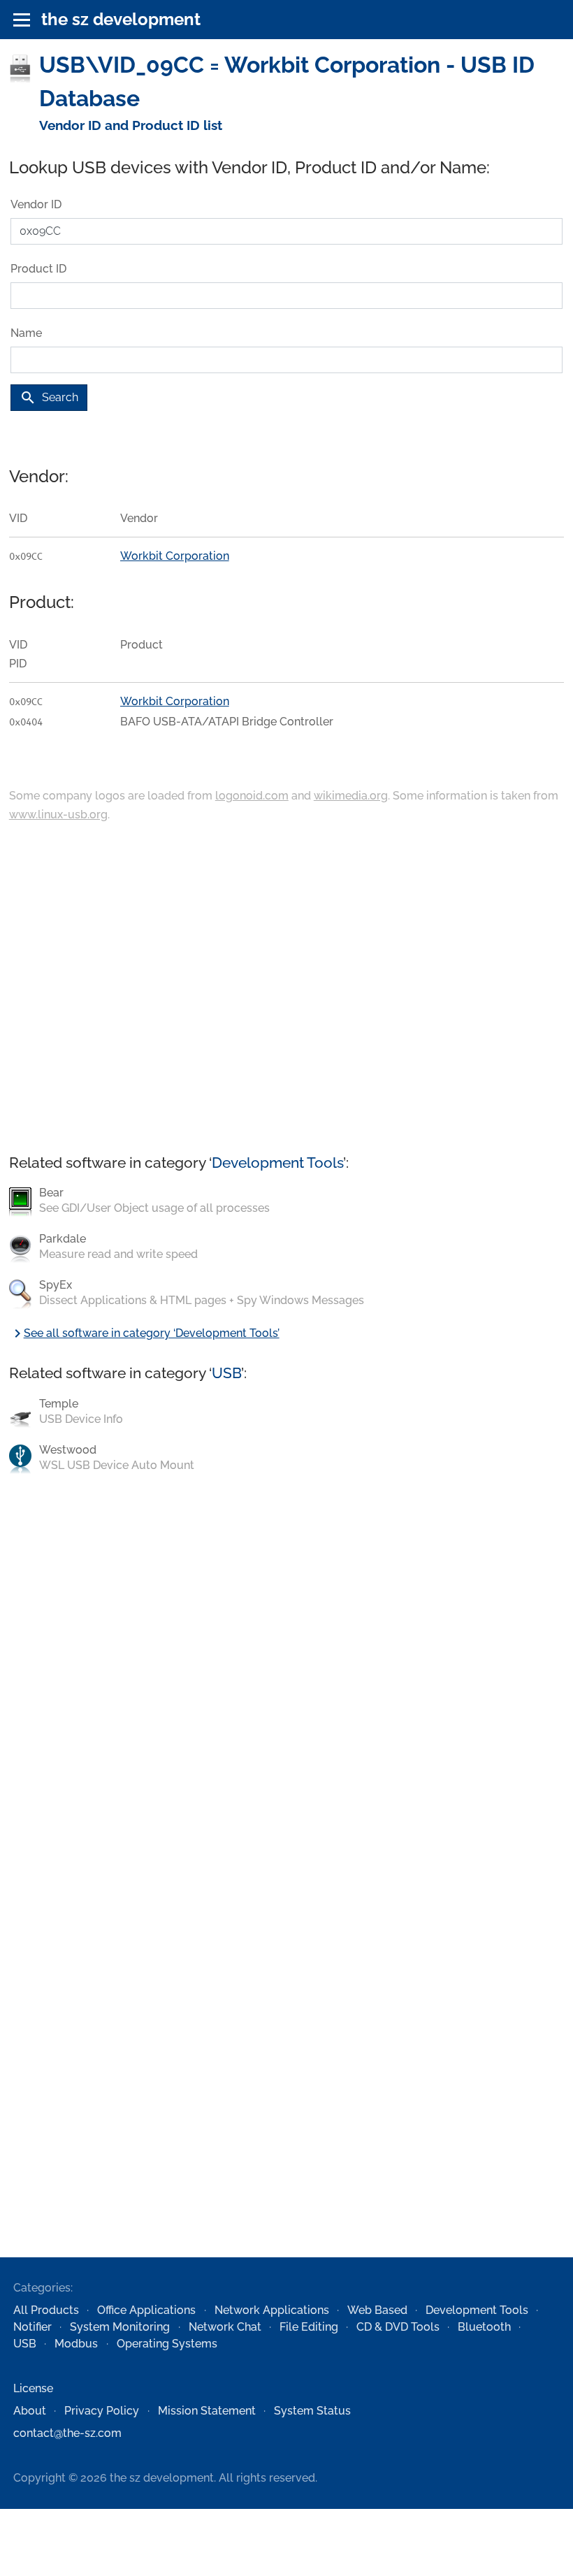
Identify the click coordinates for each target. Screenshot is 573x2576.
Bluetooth (484, 2327)
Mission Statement (207, 2411)
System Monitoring (120, 2327)
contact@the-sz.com (67, 2433)
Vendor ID (36, 204)
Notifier (32, 2327)
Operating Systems (167, 2344)
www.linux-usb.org (58, 815)
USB (226, 1373)
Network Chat (225, 2327)
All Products (46, 2310)
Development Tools (277, 1163)
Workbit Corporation (175, 556)
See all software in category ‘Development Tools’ (144, 1333)
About (30, 2411)
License (33, 2388)
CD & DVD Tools (398, 2327)
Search (49, 398)
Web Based (377, 2310)
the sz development (121, 19)
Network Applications (272, 2310)
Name (26, 333)
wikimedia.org (351, 796)
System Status (312, 2411)
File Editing (309, 2327)
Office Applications (146, 2310)
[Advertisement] (286, 990)
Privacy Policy (102, 2411)
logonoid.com (252, 796)
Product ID (38, 269)
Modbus (76, 2344)
